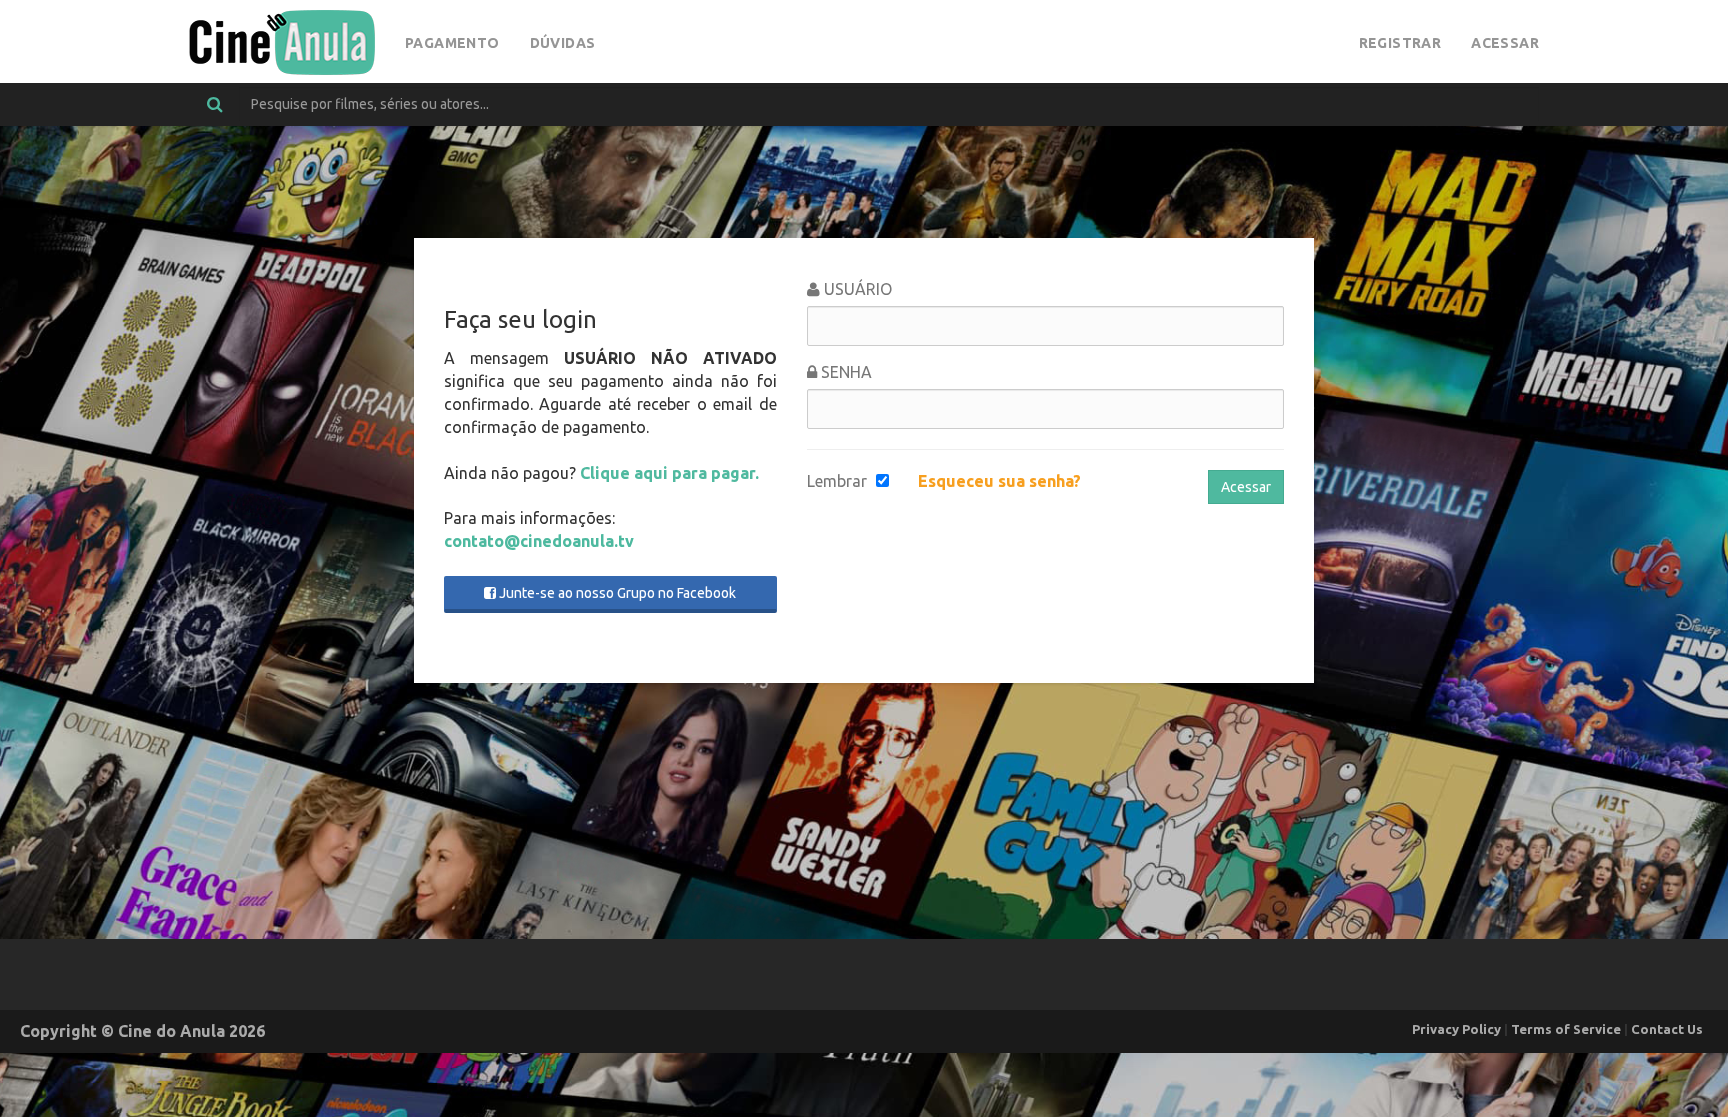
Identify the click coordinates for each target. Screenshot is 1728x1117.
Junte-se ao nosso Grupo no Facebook (616, 593)
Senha (844, 372)
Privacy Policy (1456, 1029)
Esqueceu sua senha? (999, 481)
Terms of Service (1566, 1029)
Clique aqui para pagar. (669, 473)
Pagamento (452, 43)
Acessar (1505, 43)
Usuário (856, 289)
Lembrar (837, 481)
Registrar (1400, 43)
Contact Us (1667, 1029)
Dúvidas (563, 43)
